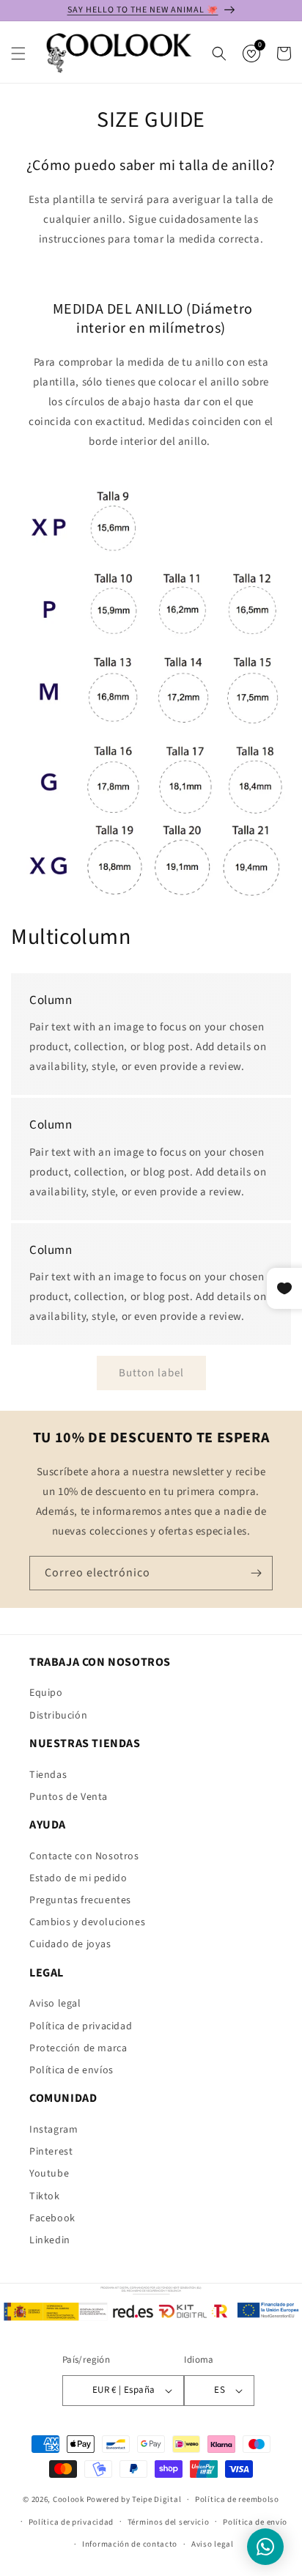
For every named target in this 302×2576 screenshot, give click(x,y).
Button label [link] (151, 1373)
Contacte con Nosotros (84, 1856)
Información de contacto (130, 2544)
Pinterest (51, 2152)
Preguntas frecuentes (80, 1900)
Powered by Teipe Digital (134, 2499)
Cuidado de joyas (70, 1944)
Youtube (49, 2174)
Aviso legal (55, 2004)
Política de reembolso (237, 2499)
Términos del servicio (169, 2522)
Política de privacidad (81, 2026)
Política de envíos (71, 2070)
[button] (18, 53)
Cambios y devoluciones (87, 1922)
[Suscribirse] (256, 1573)
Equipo (46, 1693)
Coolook (69, 2499)
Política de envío (255, 2522)
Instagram (54, 2130)
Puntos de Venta (69, 1797)
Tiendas (48, 1775)
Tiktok (45, 2196)
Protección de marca (78, 2048)
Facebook (52, 2218)
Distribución (58, 1716)
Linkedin (50, 2240)
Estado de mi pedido (78, 1878)
